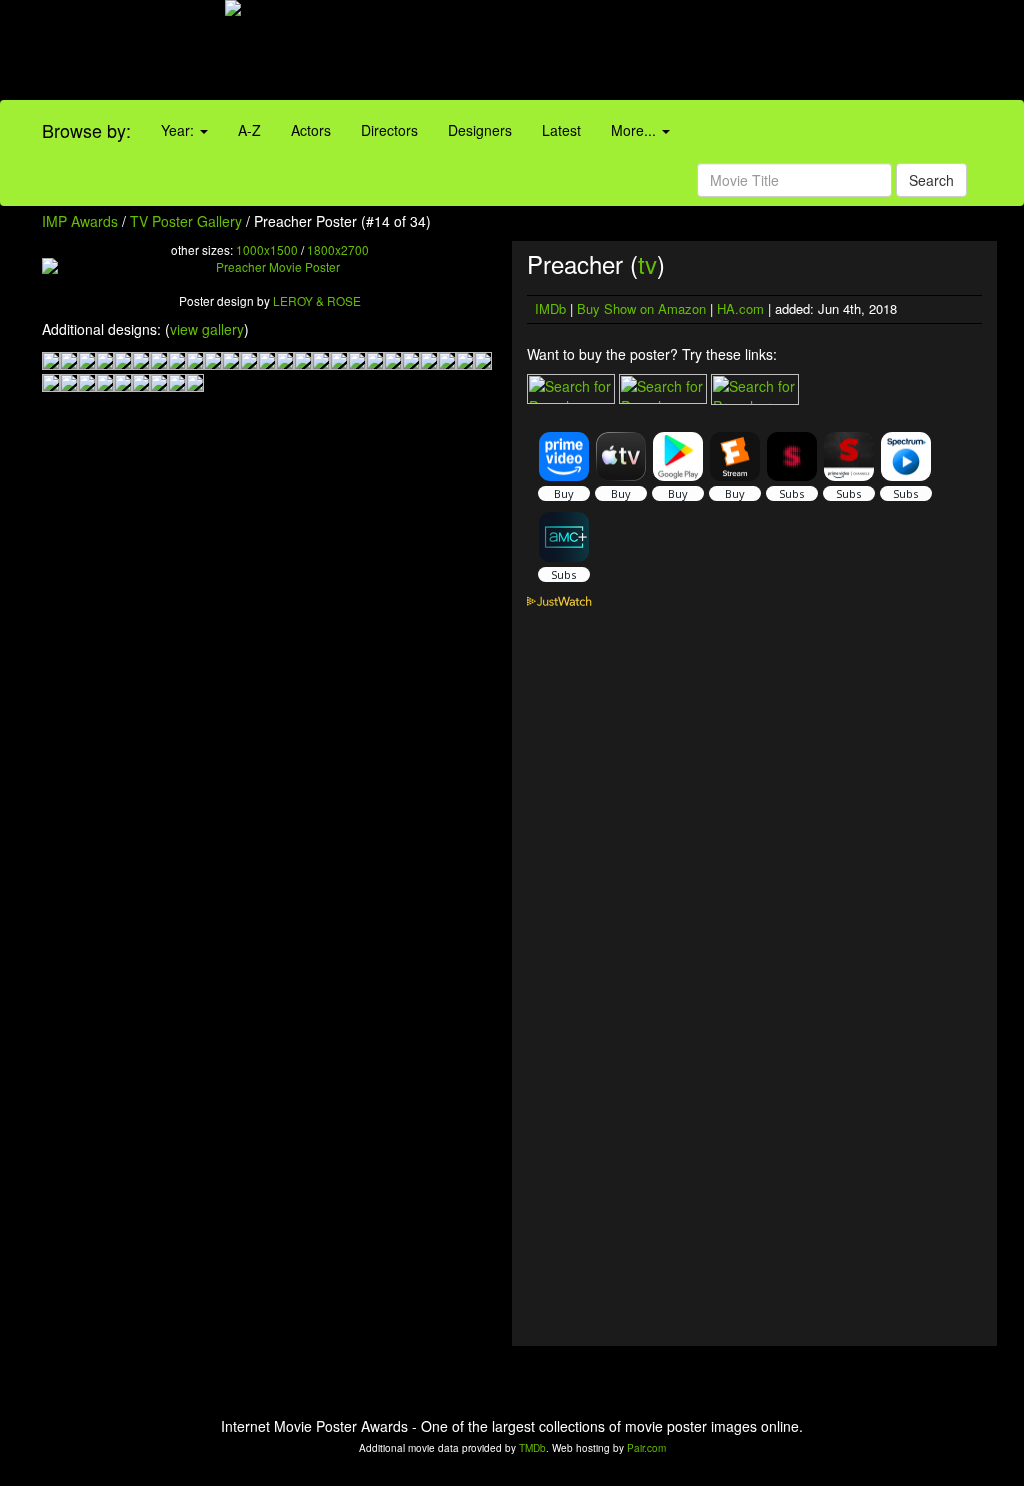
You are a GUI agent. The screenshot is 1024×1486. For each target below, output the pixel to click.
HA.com (740, 308)
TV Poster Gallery (186, 221)
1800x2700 (338, 249)
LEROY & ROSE (317, 300)
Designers (480, 130)
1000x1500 (267, 249)
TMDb (532, 1448)
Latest (561, 130)
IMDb (550, 308)
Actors (311, 130)
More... (635, 130)
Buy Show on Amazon (641, 308)
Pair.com (646, 1448)
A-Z (249, 130)
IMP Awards (80, 221)
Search (931, 180)
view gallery (207, 329)
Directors (389, 130)
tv (647, 263)
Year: (179, 130)
